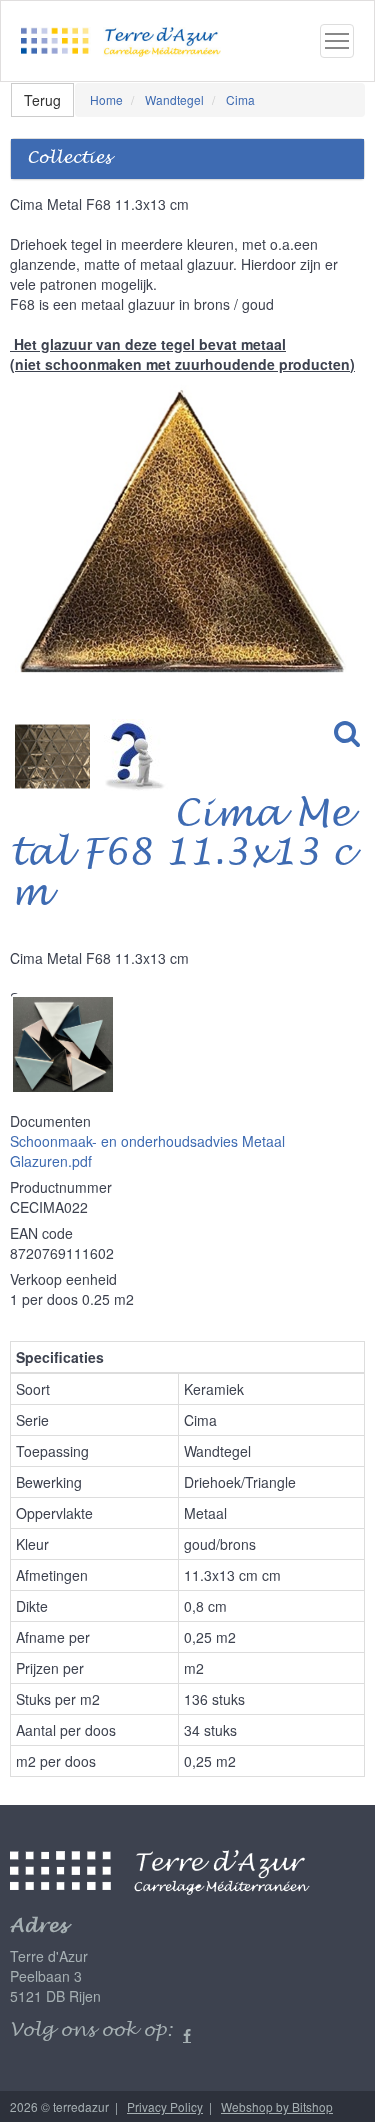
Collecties (69, 158)
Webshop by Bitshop (277, 2106)
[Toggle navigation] (337, 41)
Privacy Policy (165, 2106)
